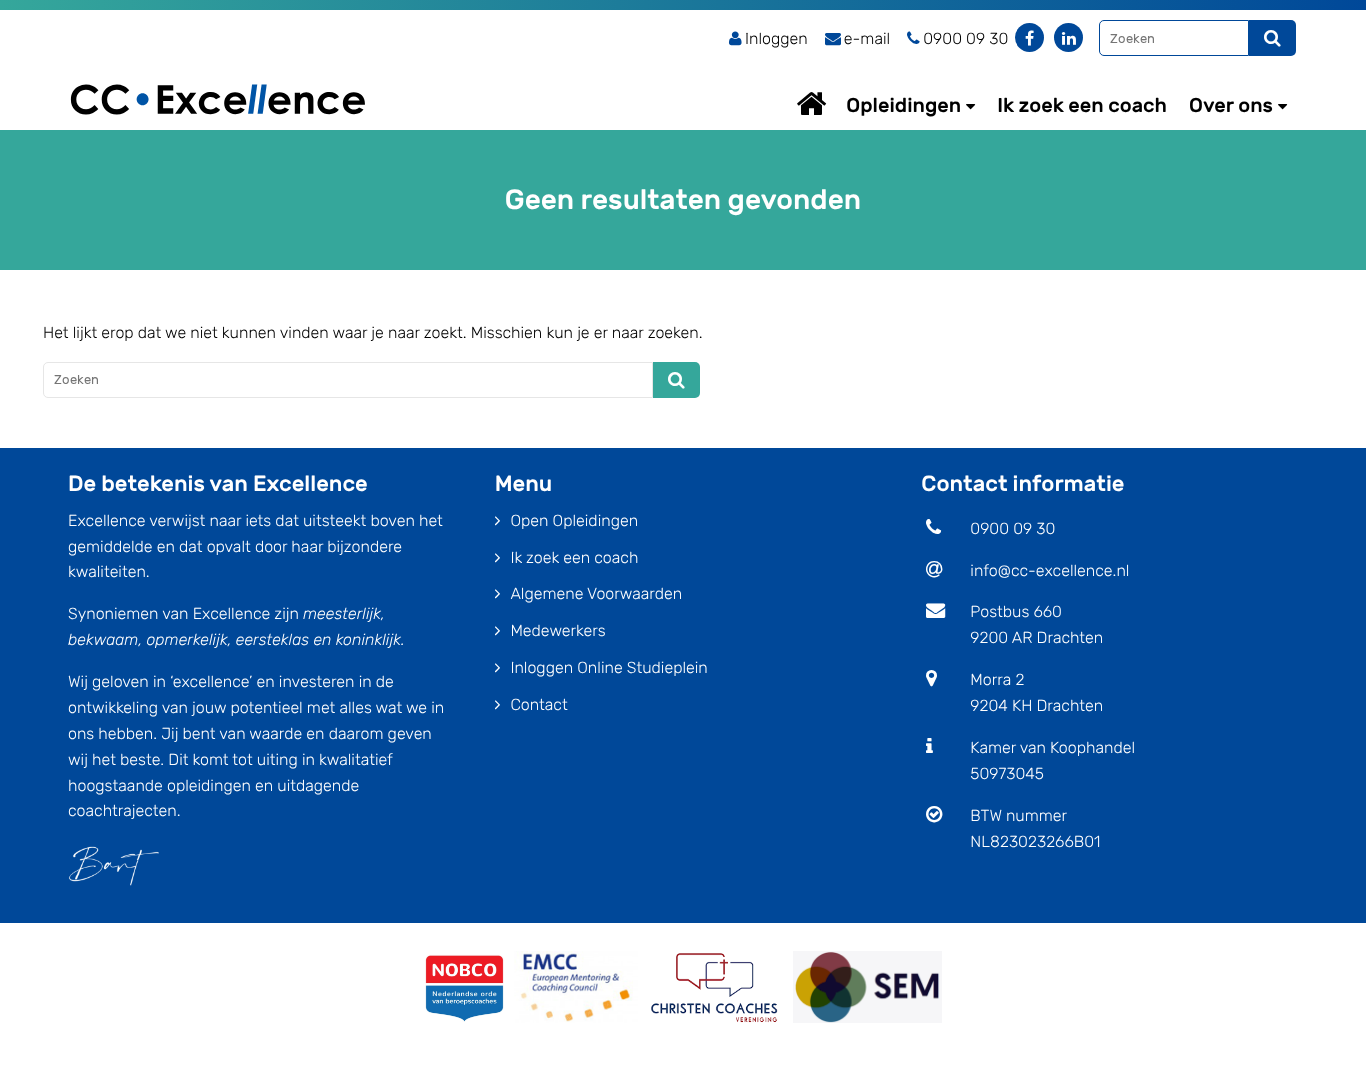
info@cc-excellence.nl (1049, 570)
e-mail (867, 38)
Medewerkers (557, 630)
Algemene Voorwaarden (596, 593)
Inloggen (776, 38)
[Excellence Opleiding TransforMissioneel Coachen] (218, 75)
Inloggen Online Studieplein (608, 667)
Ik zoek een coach (1082, 105)
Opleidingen (903, 105)
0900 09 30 (1012, 528)
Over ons (1231, 105)
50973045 (1007, 773)
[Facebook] (1029, 37)
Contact (538, 704)
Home (830, 103)
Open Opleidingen (574, 520)
